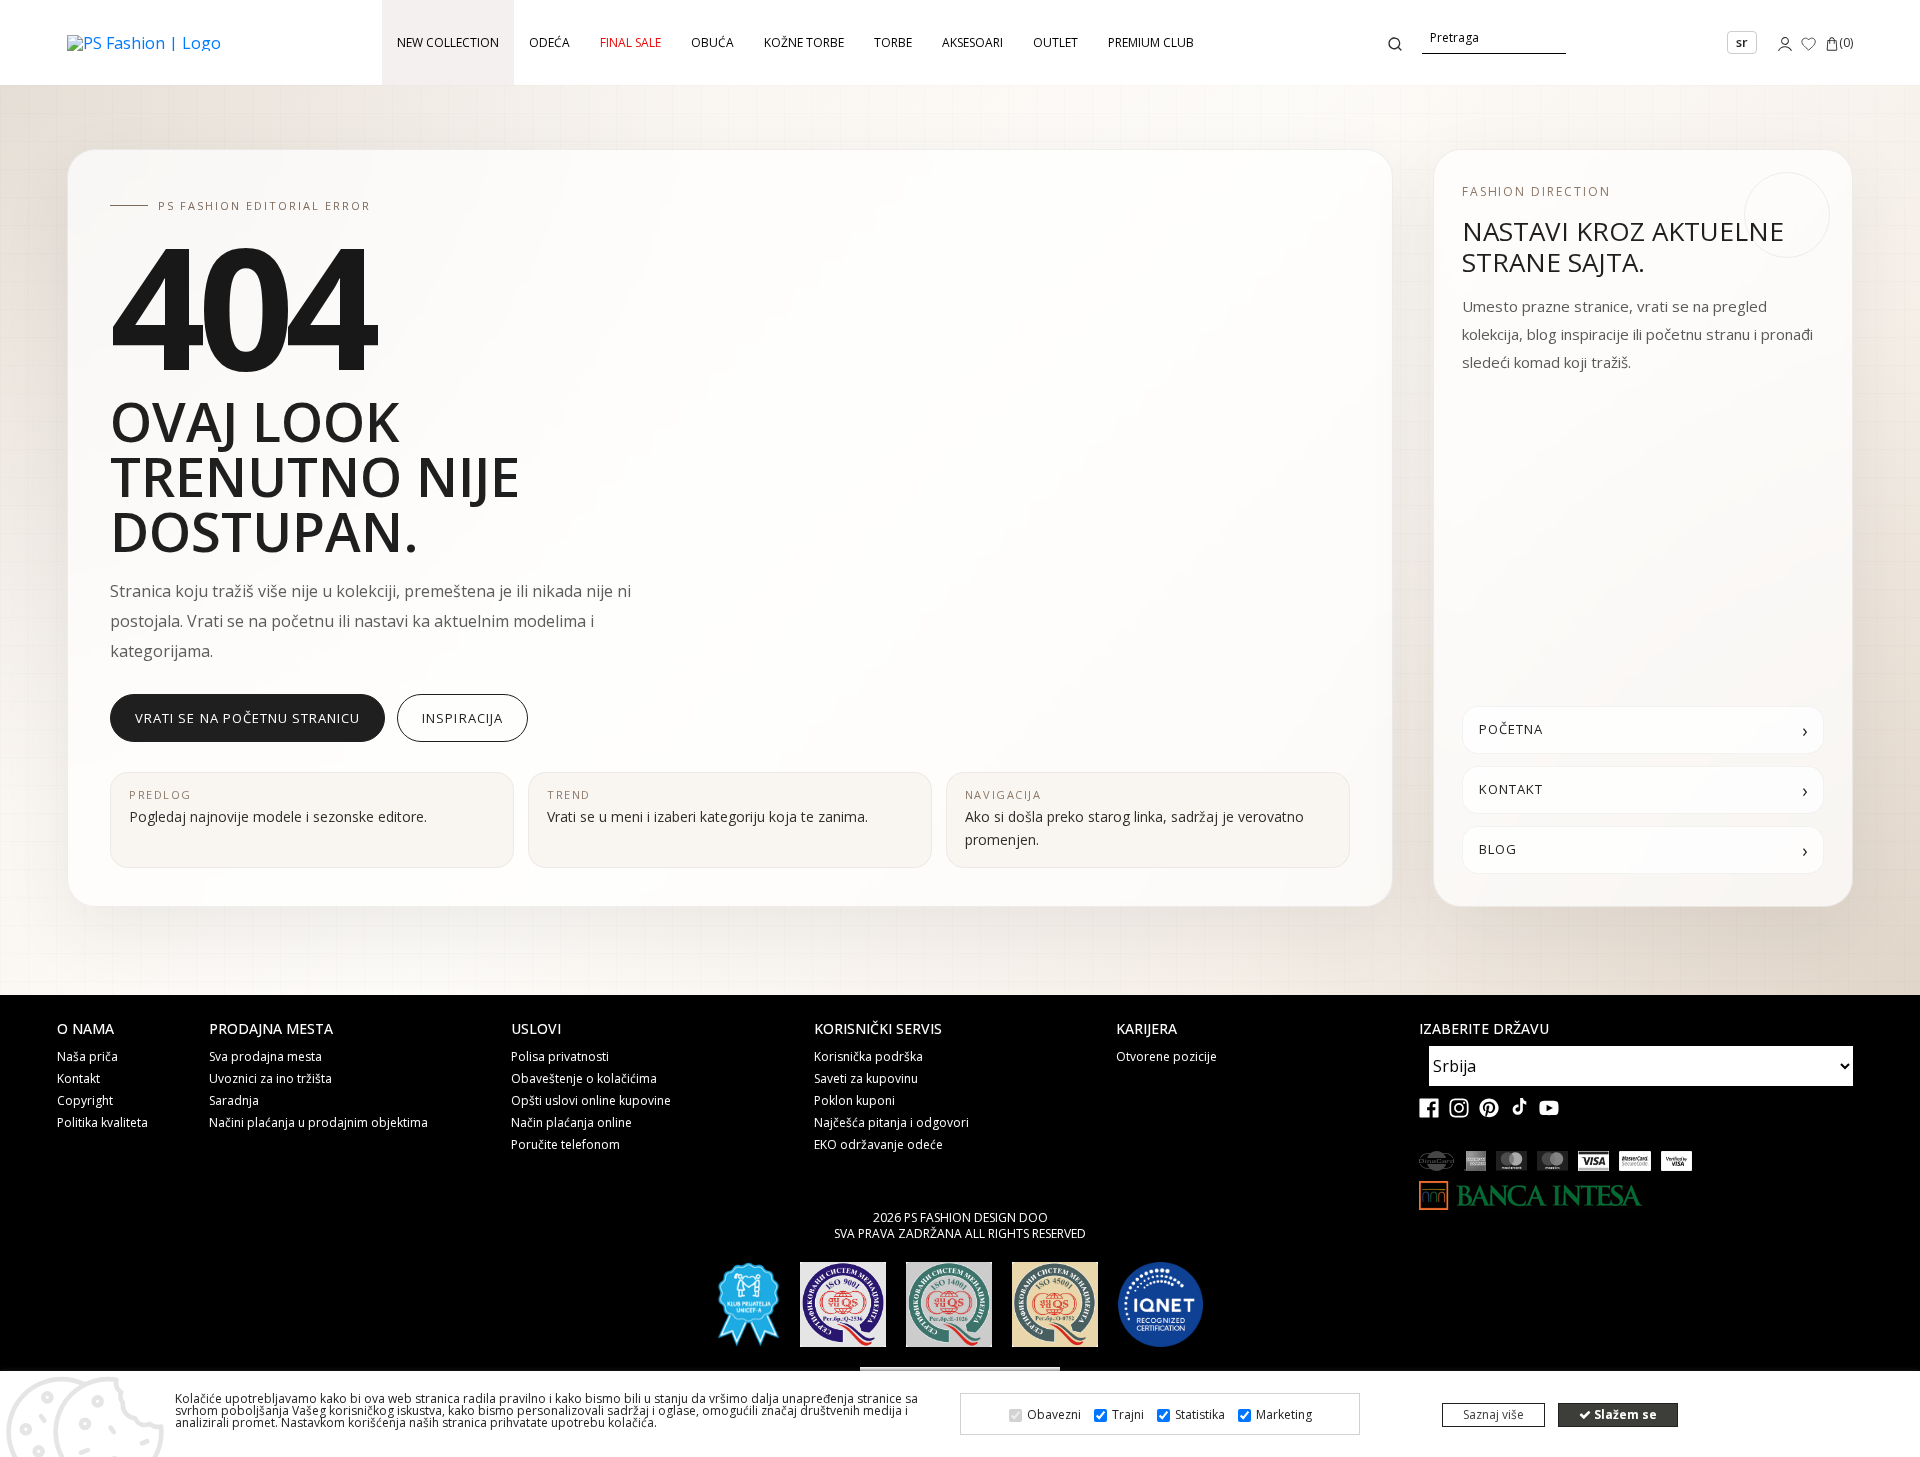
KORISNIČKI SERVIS (878, 1029)
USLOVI (536, 1029)
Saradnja (234, 1101)
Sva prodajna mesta (265, 1057)
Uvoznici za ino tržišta (270, 1079)
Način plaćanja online (571, 1123)
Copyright (85, 1101)
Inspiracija (462, 718)
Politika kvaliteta (102, 1123)
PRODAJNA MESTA (271, 1029)
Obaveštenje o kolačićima (584, 1079)
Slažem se (1624, 1414)
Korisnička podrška (868, 1057)
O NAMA (85, 1029)
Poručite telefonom (565, 1145)
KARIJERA (1146, 1029)
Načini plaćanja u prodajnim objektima (318, 1123)
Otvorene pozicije (1166, 1057)
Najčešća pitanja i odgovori (891, 1123)
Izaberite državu (1484, 1029)
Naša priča (87, 1057)
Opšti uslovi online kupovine (591, 1101)
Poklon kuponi (854, 1101)
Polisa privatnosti (560, 1057)
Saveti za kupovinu (866, 1079)
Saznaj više (1493, 1414)
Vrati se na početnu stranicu (247, 718)
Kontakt (78, 1079)
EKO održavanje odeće (878, 1145)
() (1846, 42)
